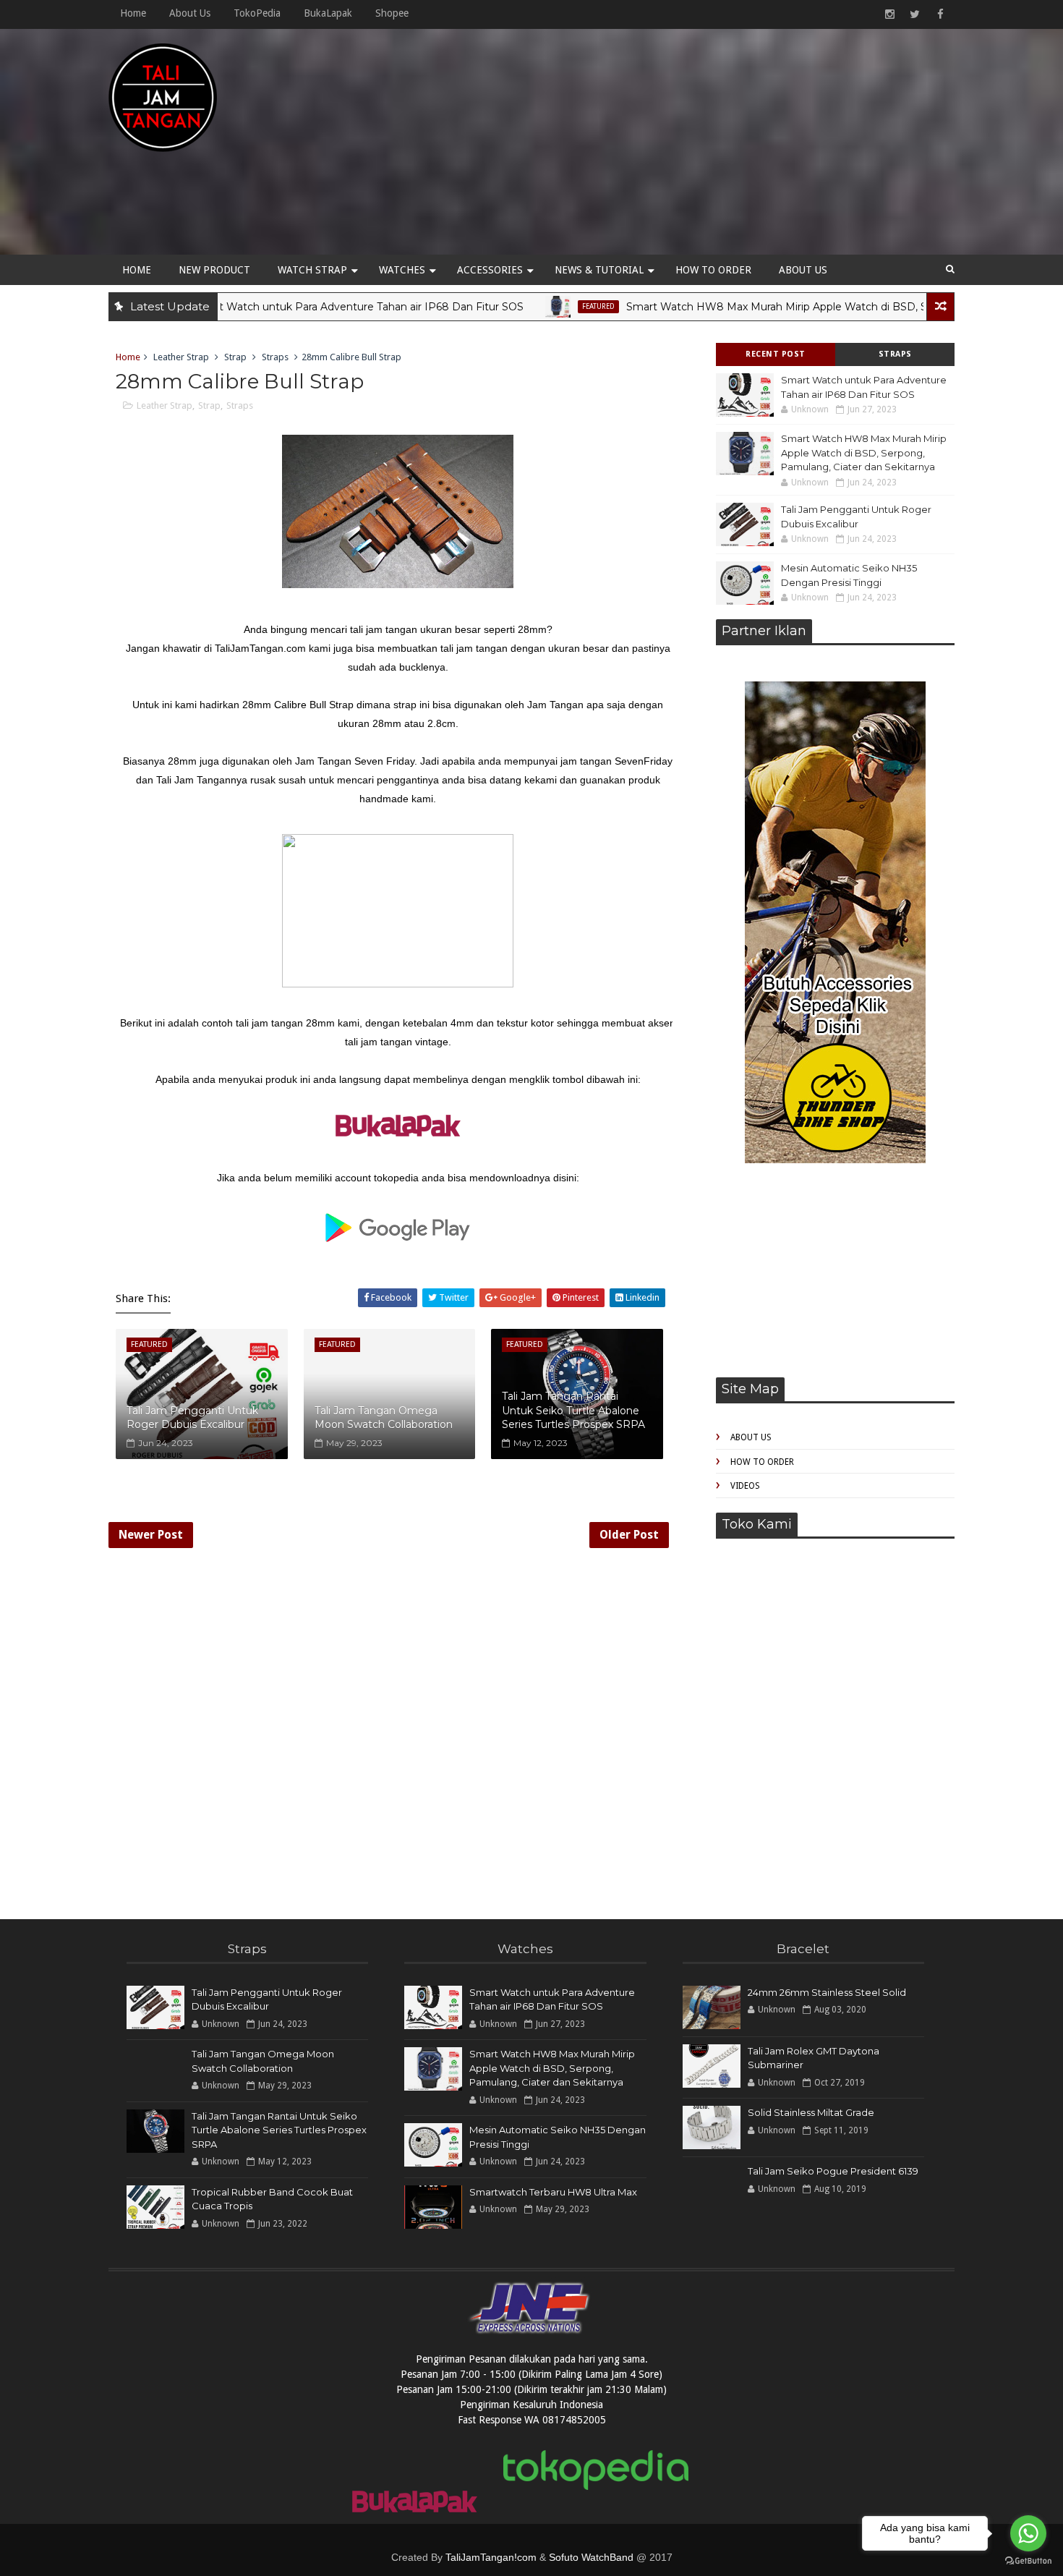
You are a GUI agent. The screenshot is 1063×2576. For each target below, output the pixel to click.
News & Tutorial (599, 270)
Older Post (629, 1535)
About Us (190, 13)
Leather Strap (181, 357)
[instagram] (889, 14)
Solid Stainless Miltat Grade (811, 2112)
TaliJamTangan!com (491, 2557)
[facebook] (940, 14)
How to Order (713, 270)
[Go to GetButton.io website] (1028, 2561)
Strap (235, 357)
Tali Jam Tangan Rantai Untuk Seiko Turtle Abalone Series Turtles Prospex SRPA (573, 1410)
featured (538, 306)
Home (133, 13)
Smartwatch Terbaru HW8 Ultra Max (553, 2192)
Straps (895, 354)
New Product (214, 270)
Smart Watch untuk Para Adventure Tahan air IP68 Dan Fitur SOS (298, 307)
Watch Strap (312, 270)
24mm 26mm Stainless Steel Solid (827, 1992)
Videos (745, 1486)
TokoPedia (257, 13)
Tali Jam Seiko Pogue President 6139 (833, 2171)
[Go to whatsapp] (1028, 2533)
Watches (402, 270)
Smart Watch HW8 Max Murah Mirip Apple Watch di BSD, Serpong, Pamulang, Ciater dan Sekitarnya (864, 452)
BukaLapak (328, 13)
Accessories (490, 270)
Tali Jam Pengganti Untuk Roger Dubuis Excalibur (192, 1418)
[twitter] (915, 14)
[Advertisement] (691, 146)
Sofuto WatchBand (591, 2557)
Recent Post (776, 354)
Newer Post (151, 1535)
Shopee (392, 13)
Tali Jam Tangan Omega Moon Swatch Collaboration (384, 1418)
